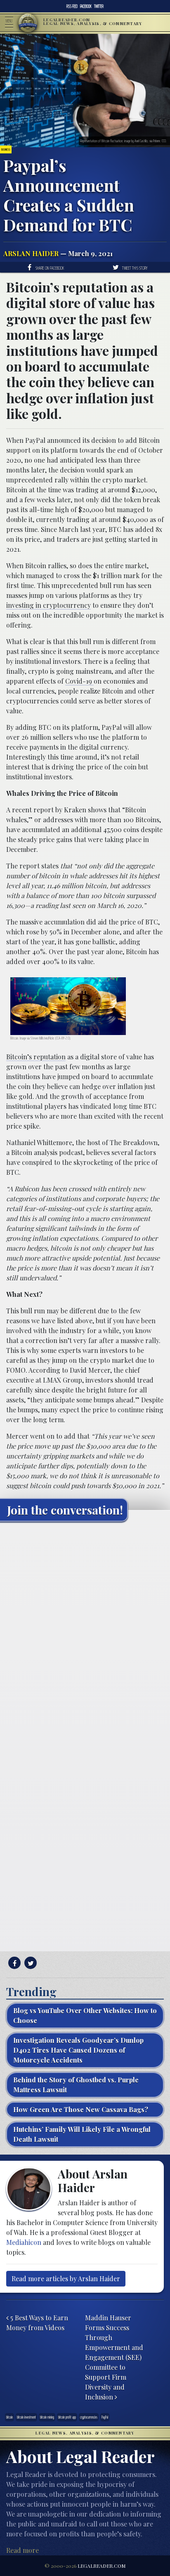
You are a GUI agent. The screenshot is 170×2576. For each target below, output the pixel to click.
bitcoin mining (47, 2417)
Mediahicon (24, 2242)
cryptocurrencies (89, 2417)
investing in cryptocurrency (48, 605)
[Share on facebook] (13, 1963)
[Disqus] (85, 1631)
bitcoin (9, 2417)
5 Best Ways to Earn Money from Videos (37, 2323)
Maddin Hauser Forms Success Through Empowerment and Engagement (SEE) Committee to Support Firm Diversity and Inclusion (114, 2357)
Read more (22, 2550)
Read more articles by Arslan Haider (66, 2278)
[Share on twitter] (30, 1963)
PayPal (105, 2417)
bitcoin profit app (67, 2417)
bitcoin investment (26, 2417)
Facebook (86, 6)
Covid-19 (79, 681)
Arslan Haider (31, 253)
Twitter (99, 6)
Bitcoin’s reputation (36, 1057)
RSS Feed (72, 6)
